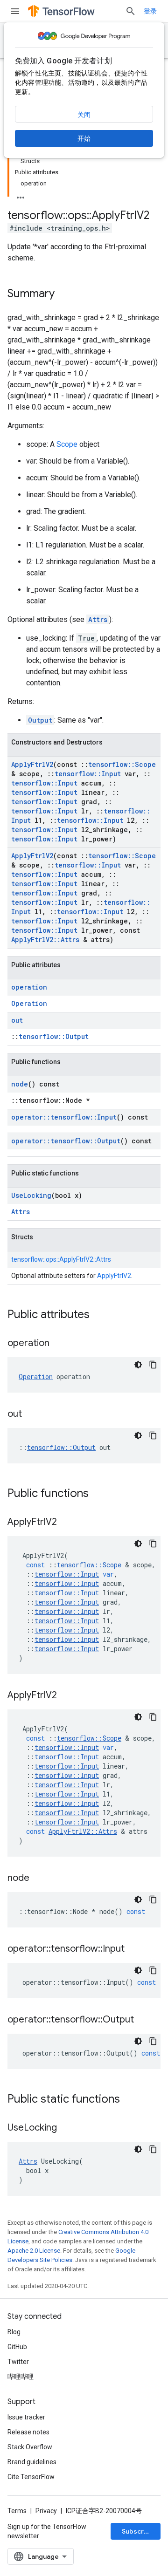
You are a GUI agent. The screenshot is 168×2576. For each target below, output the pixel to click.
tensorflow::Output (54, 1036)
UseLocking (31, 1195)
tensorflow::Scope (122, 764)
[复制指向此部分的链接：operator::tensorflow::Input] (134, 1949)
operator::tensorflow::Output (66, 1141)
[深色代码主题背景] (138, 1365)
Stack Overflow (30, 2447)
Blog (14, 2332)
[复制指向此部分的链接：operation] (59, 1344)
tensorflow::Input (88, 774)
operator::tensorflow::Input (64, 1117)
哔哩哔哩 (21, 2377)
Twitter (18, 2362)
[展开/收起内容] (21, 195)
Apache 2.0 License (34, 2251)
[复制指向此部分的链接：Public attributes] (99, 1315)
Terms (17, 2511)
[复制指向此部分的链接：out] (31, 1414)
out (17, 1020)
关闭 (84, 115)
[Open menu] (15, 11)
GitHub (17, 2347)
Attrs (98, 619)
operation (29, 987)
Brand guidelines (32, 2462)
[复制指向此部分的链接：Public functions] (98, 1494)
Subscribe (138, 2531)
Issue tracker (26, 2417)
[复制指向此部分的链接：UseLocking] (66, 2128)
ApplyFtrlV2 (32, 764)
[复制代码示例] (153, 1365)
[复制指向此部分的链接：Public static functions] (129, 2100)
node (20, 1084)
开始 (84, 138)
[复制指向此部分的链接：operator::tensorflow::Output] (143, 2020)
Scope (67, 444)
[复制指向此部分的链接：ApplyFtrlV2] (66, 1523)
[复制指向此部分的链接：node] (39, 1879)
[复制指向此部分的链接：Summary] (64, 294)
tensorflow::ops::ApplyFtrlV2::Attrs (61, 1259)
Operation (29, 1003)
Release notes (28, 2432)
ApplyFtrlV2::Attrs (45, 940)
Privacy (46, 2511)
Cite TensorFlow (31, 2477)
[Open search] (131, 11)
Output (40, 720)
